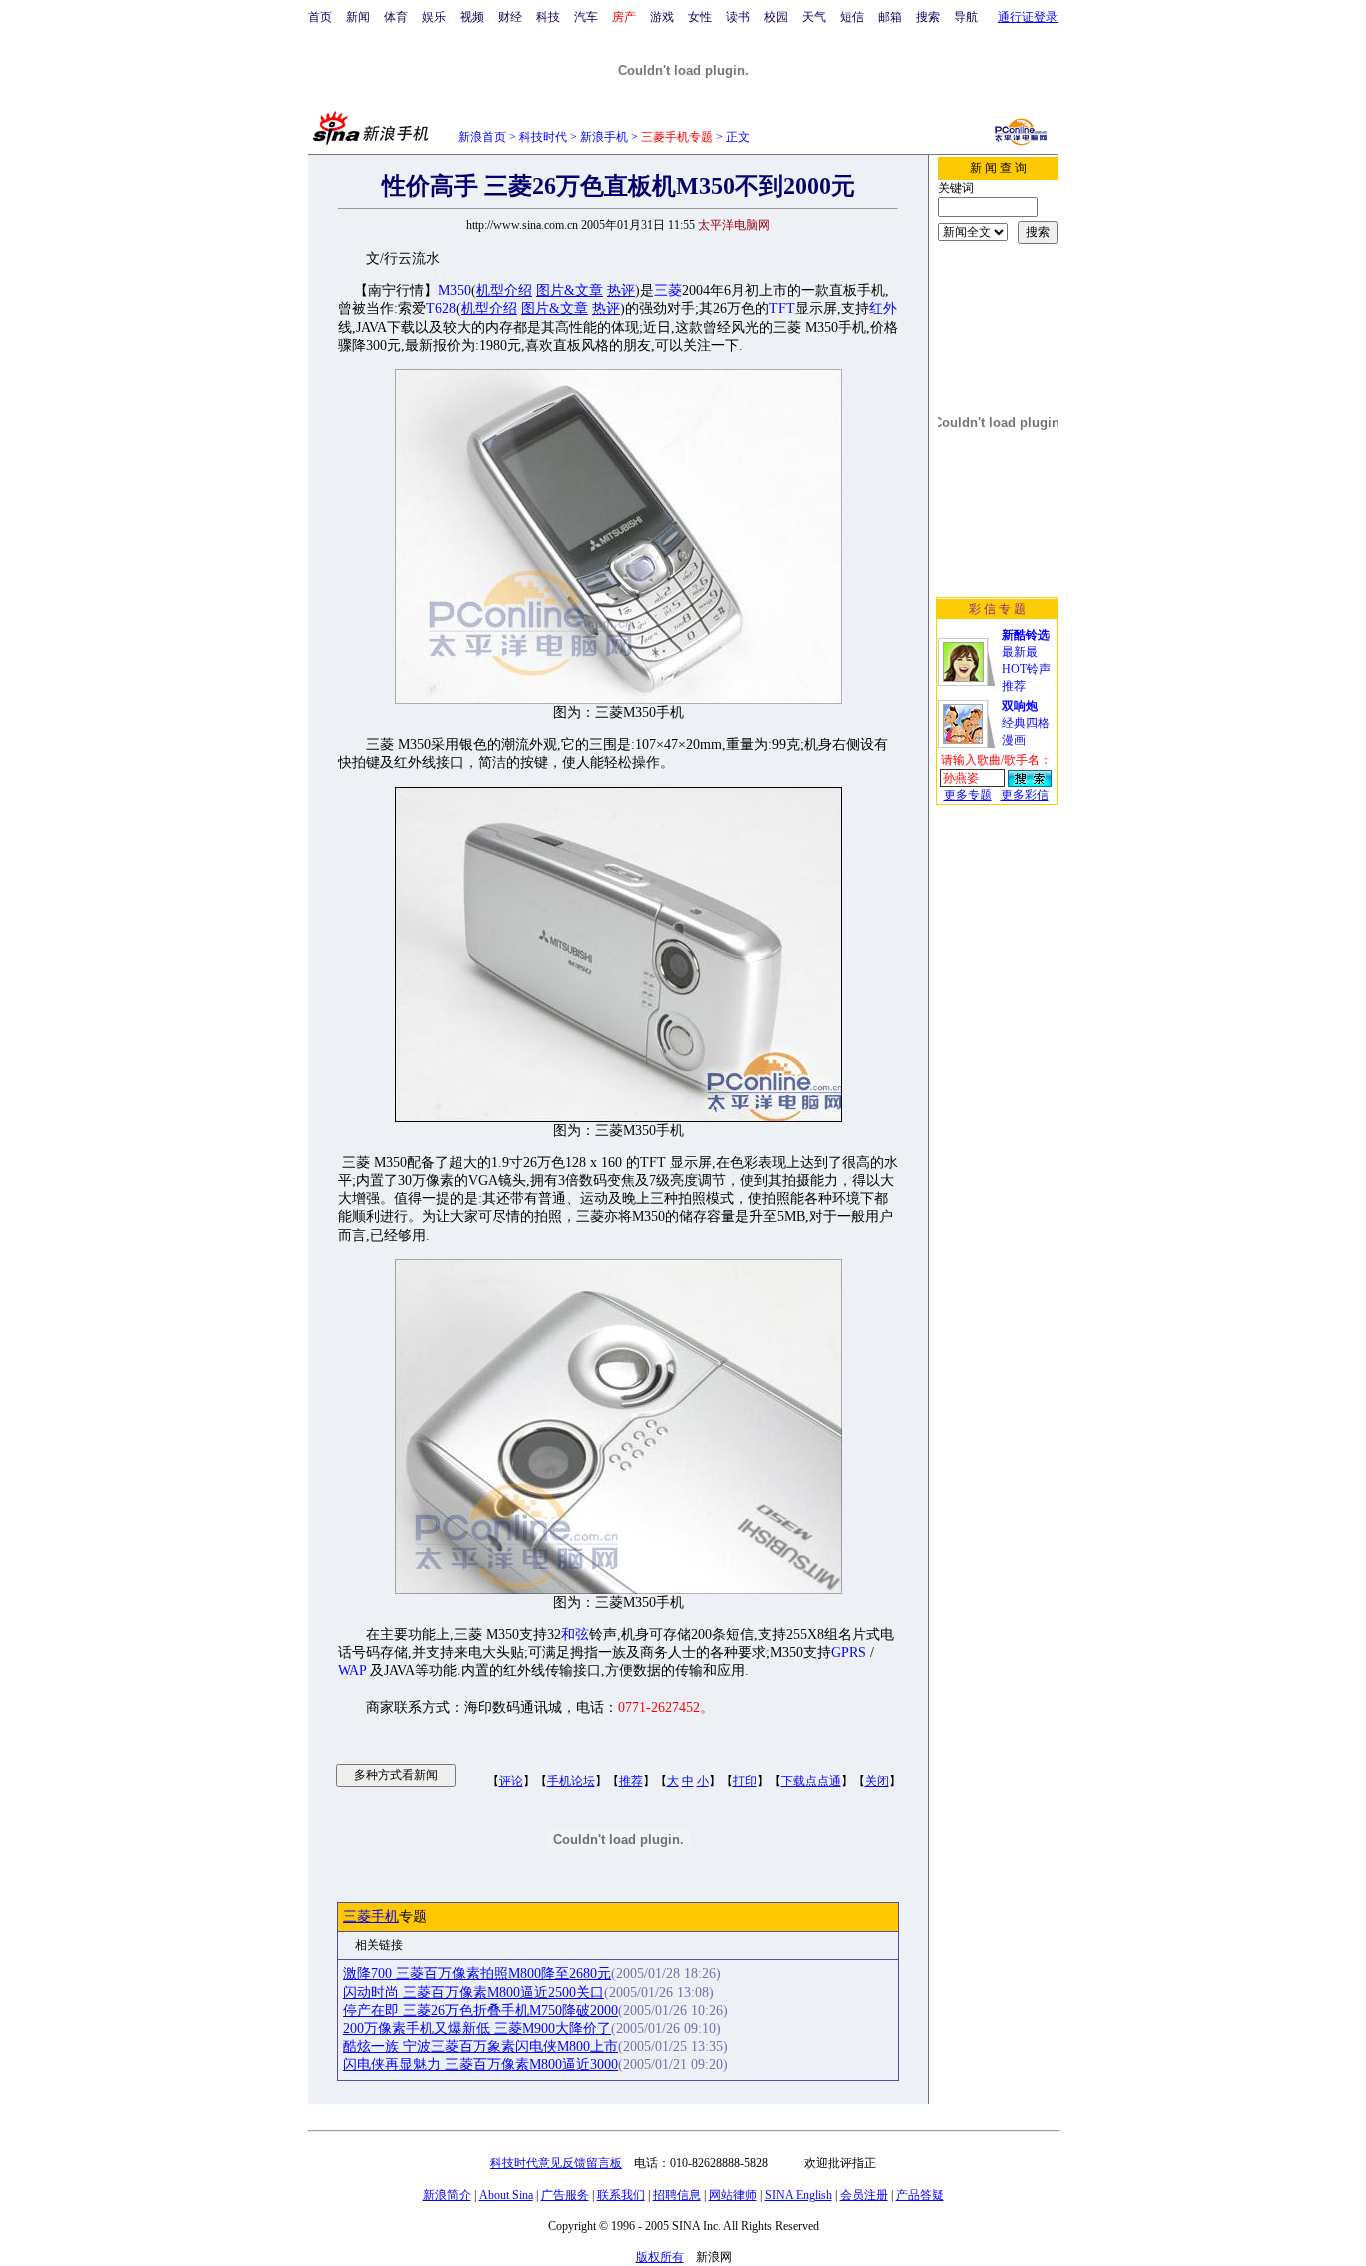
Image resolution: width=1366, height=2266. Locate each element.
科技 (548, 17)
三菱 (668, 290)
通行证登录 (1028, 17)
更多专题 (968, 795)
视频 (472, 17)
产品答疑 (920, 2195)
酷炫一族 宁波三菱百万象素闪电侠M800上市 (480, 2046)
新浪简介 (447, 2195)
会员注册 (864, 2195)
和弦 (575, 1634)
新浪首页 (482, 137)
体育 (396, 17)
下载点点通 (811, 1781)
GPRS (848, 1652)
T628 (441, 308)
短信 (852, 17)
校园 (776, 17)
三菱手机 (371, 1916)
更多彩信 (1025, 795)
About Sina (506, 2195)
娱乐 (434, 17)
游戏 (662, 17)
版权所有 (660, 2257)
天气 (814, 17)
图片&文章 (569, 290)
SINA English (798, 2195)
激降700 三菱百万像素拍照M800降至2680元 (477, 1973)
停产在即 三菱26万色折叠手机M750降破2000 (480, 2010)
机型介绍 (504, 290)
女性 (700, 17)
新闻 (358, 17)
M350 (454, 290)
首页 (320, 17)
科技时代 (543, 137)
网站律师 (733, 2195)
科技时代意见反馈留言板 (556, 2163)
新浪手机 (604, 137)
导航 (966, 17)
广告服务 (565, 2195)
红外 (883, 308)
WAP (352, 1670)
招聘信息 (677, 2195)
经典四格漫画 (1026, 723)
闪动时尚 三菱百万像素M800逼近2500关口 (473, 1992)
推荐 (631, 1781)
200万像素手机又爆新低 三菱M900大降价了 (477, 2028)
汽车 (586, 17)
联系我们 (621, 2195)
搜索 (928, 17)
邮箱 (890, 17)
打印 (745, 1781)
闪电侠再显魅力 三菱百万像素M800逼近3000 (480, 2064)
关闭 (877, 1781)
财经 (510, 17)
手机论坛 (571, 1781)
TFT (782, 308)
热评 (621, 290)
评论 (511, 1781)
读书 (738, 17)
